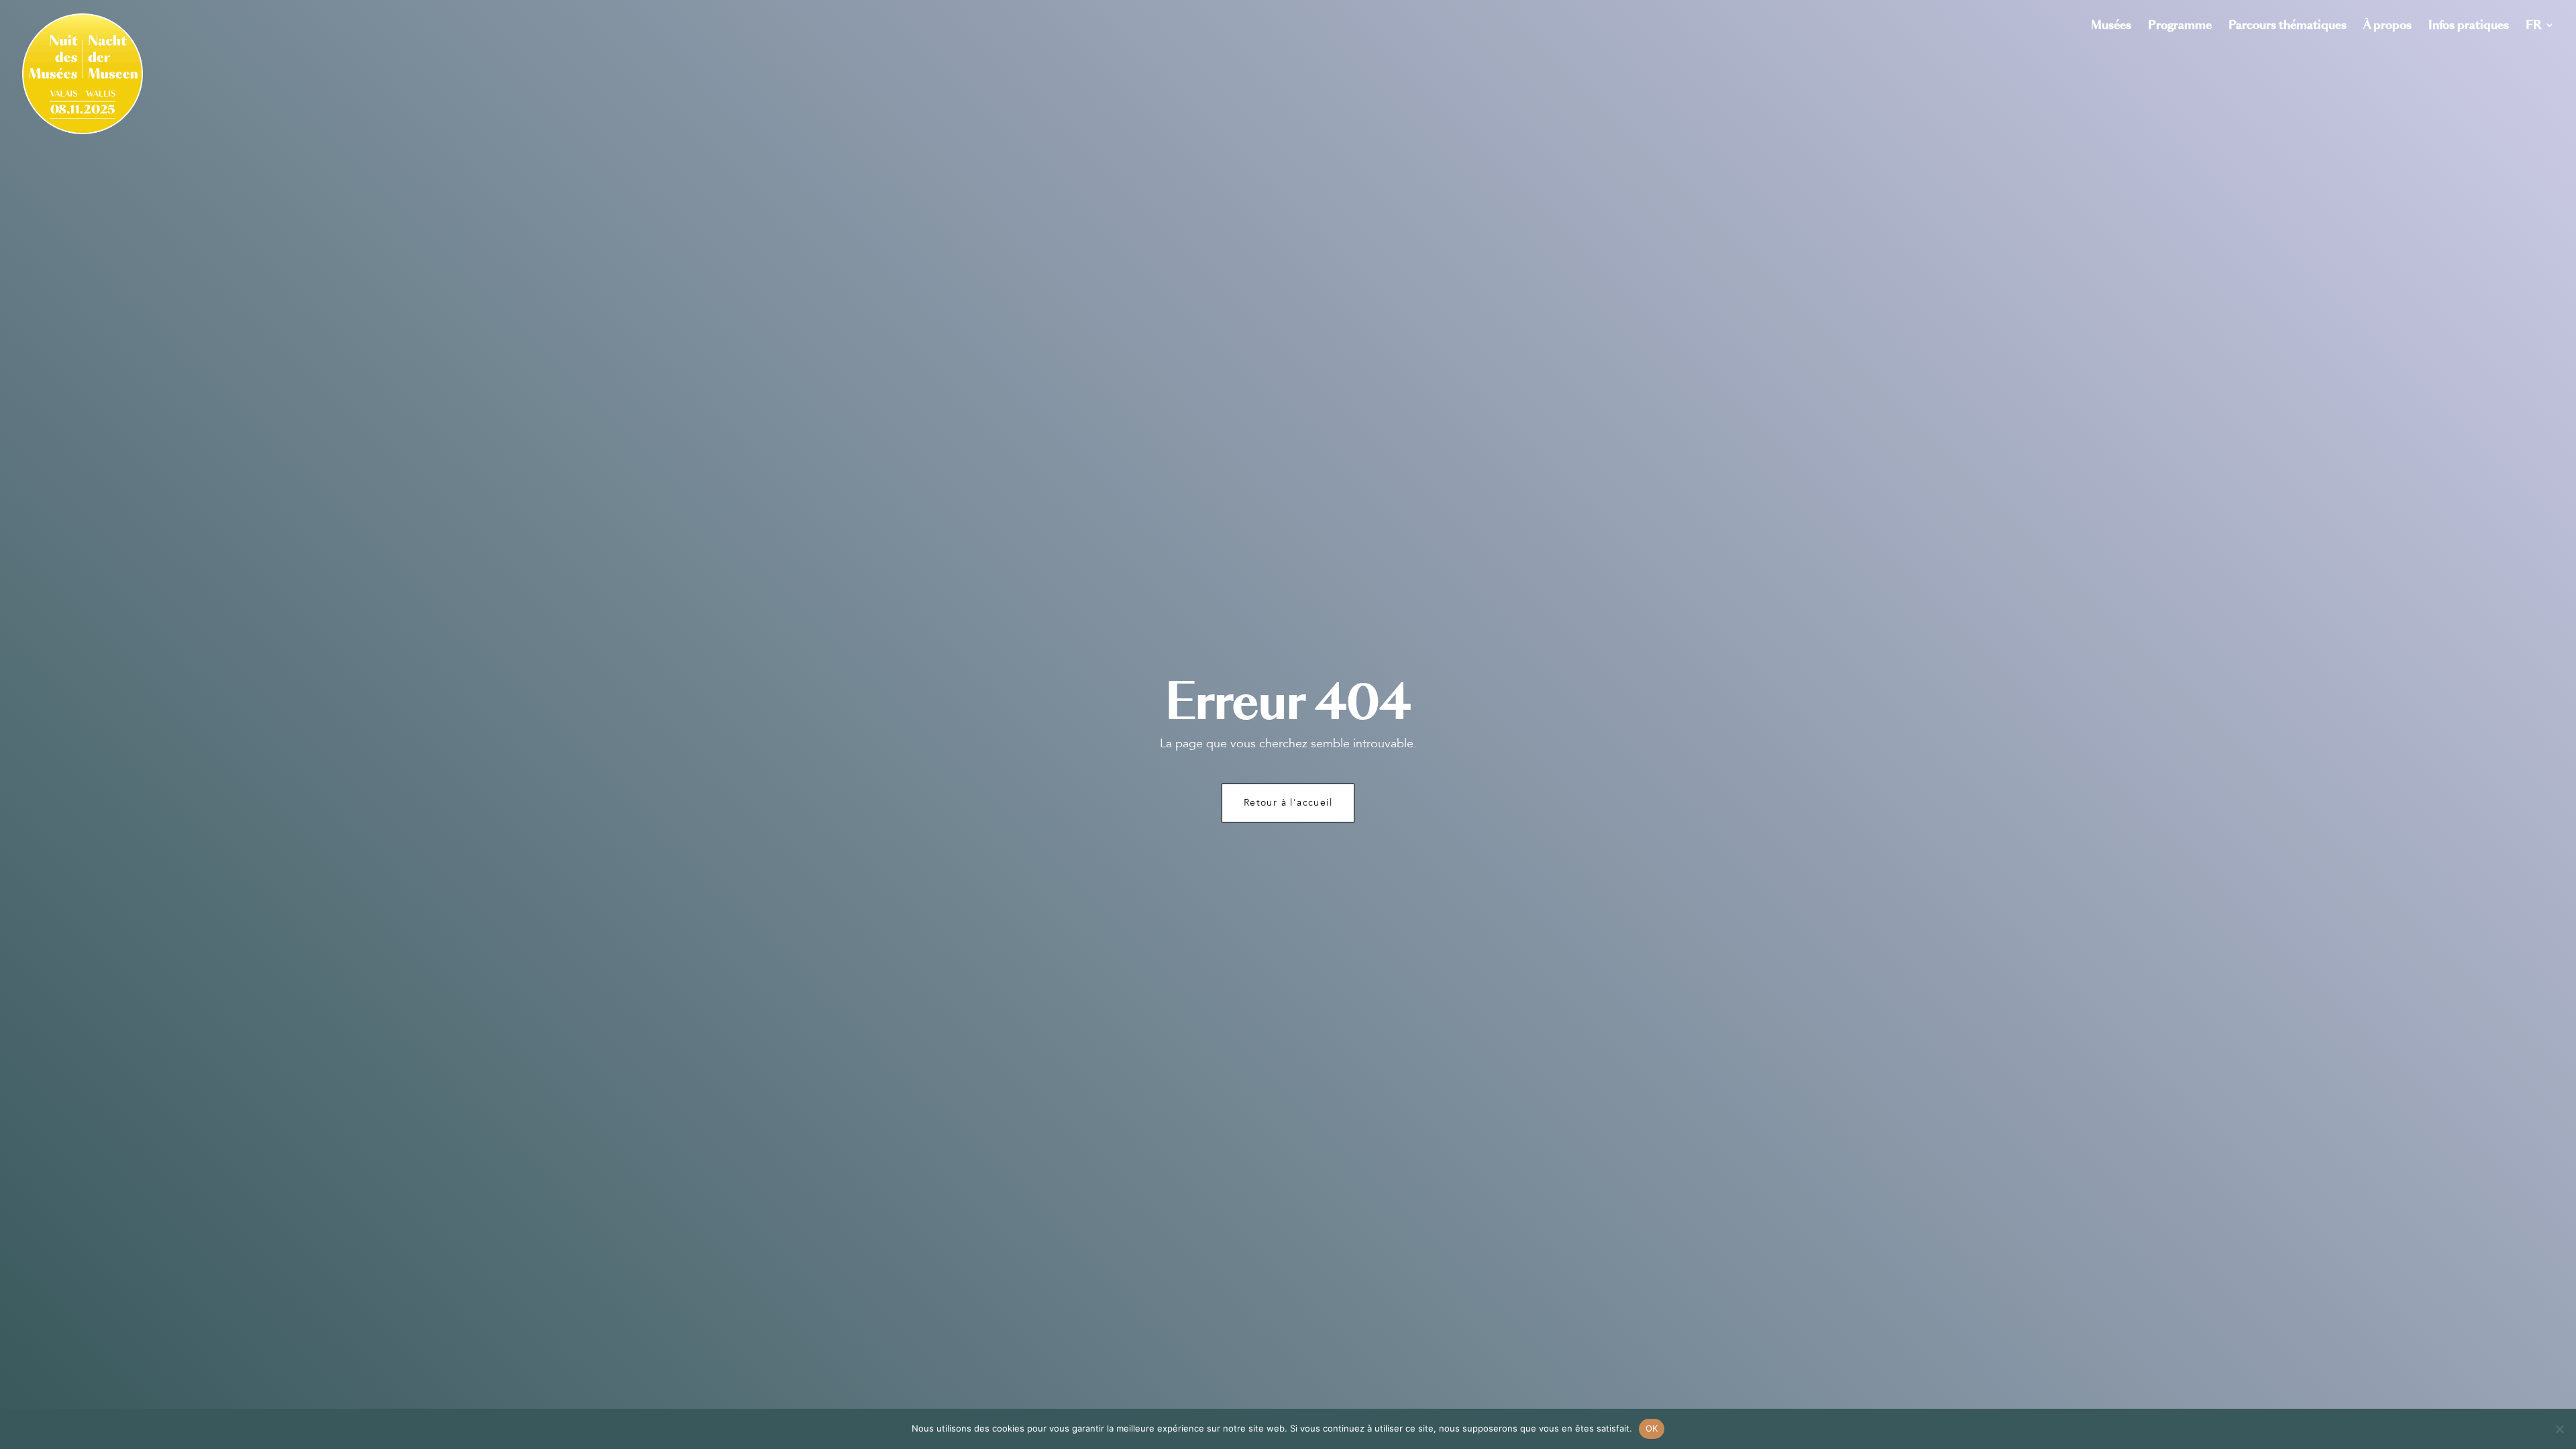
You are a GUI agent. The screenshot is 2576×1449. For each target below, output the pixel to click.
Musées (2111, 26)
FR (2533, 26)
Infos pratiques (2469, 26)
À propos (2387, 26)
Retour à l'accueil (1288, 803)
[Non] (2559, 1429)
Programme (2180, 26)
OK (1652, 1428)
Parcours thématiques (2288, 26)
